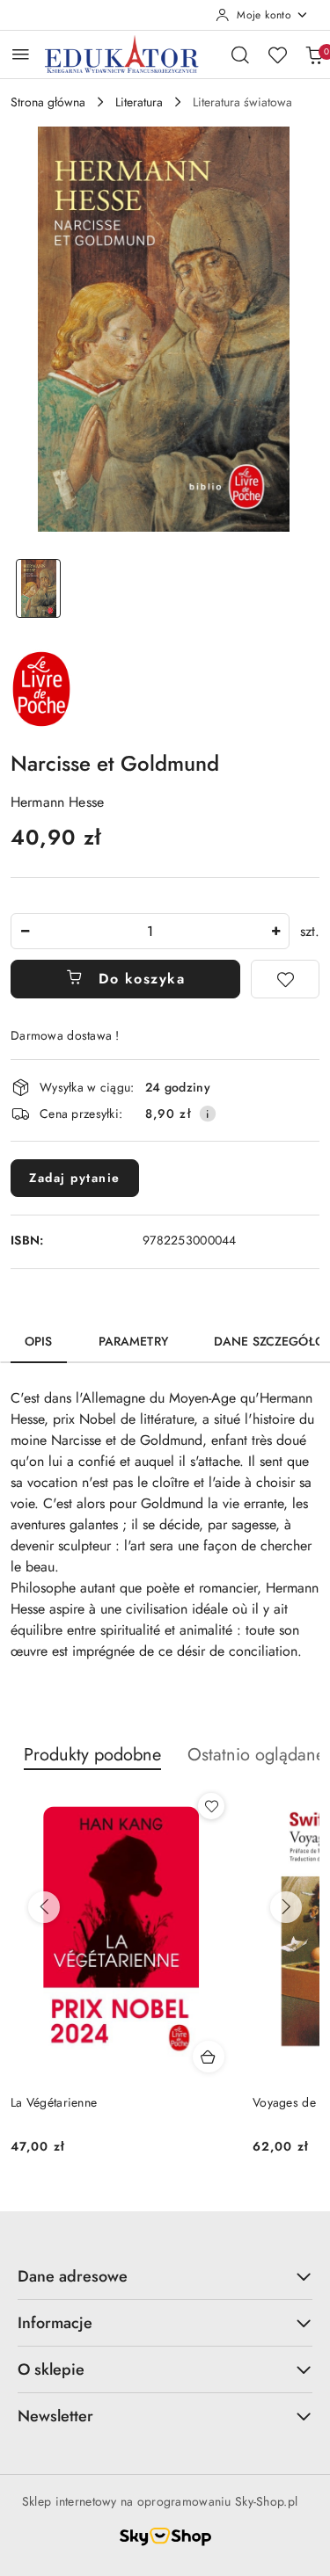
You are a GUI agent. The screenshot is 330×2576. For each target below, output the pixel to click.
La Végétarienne (54, 2102)
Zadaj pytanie (75, 1178)
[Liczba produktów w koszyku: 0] (314, 54)
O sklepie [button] (51, 2369)
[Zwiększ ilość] (275, 931)
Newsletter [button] (55, 2416)
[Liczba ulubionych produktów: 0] (277, 54)
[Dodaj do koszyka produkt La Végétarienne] (209, 2057)
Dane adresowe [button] (73, 2276)
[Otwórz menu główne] (21, 54)
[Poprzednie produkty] (44, 1907)
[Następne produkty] (286, 1907)
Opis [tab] (39, 1341)
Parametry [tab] (133, 1341)
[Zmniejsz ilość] (25, 931)
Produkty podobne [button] (92, 1755)
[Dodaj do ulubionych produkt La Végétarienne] (211, 1806)
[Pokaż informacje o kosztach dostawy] (208, 1114)
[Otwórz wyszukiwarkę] (240, 54)
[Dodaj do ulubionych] (285, 979)
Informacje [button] (55, 2323)
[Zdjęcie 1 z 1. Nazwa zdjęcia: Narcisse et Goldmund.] (39, 588)
